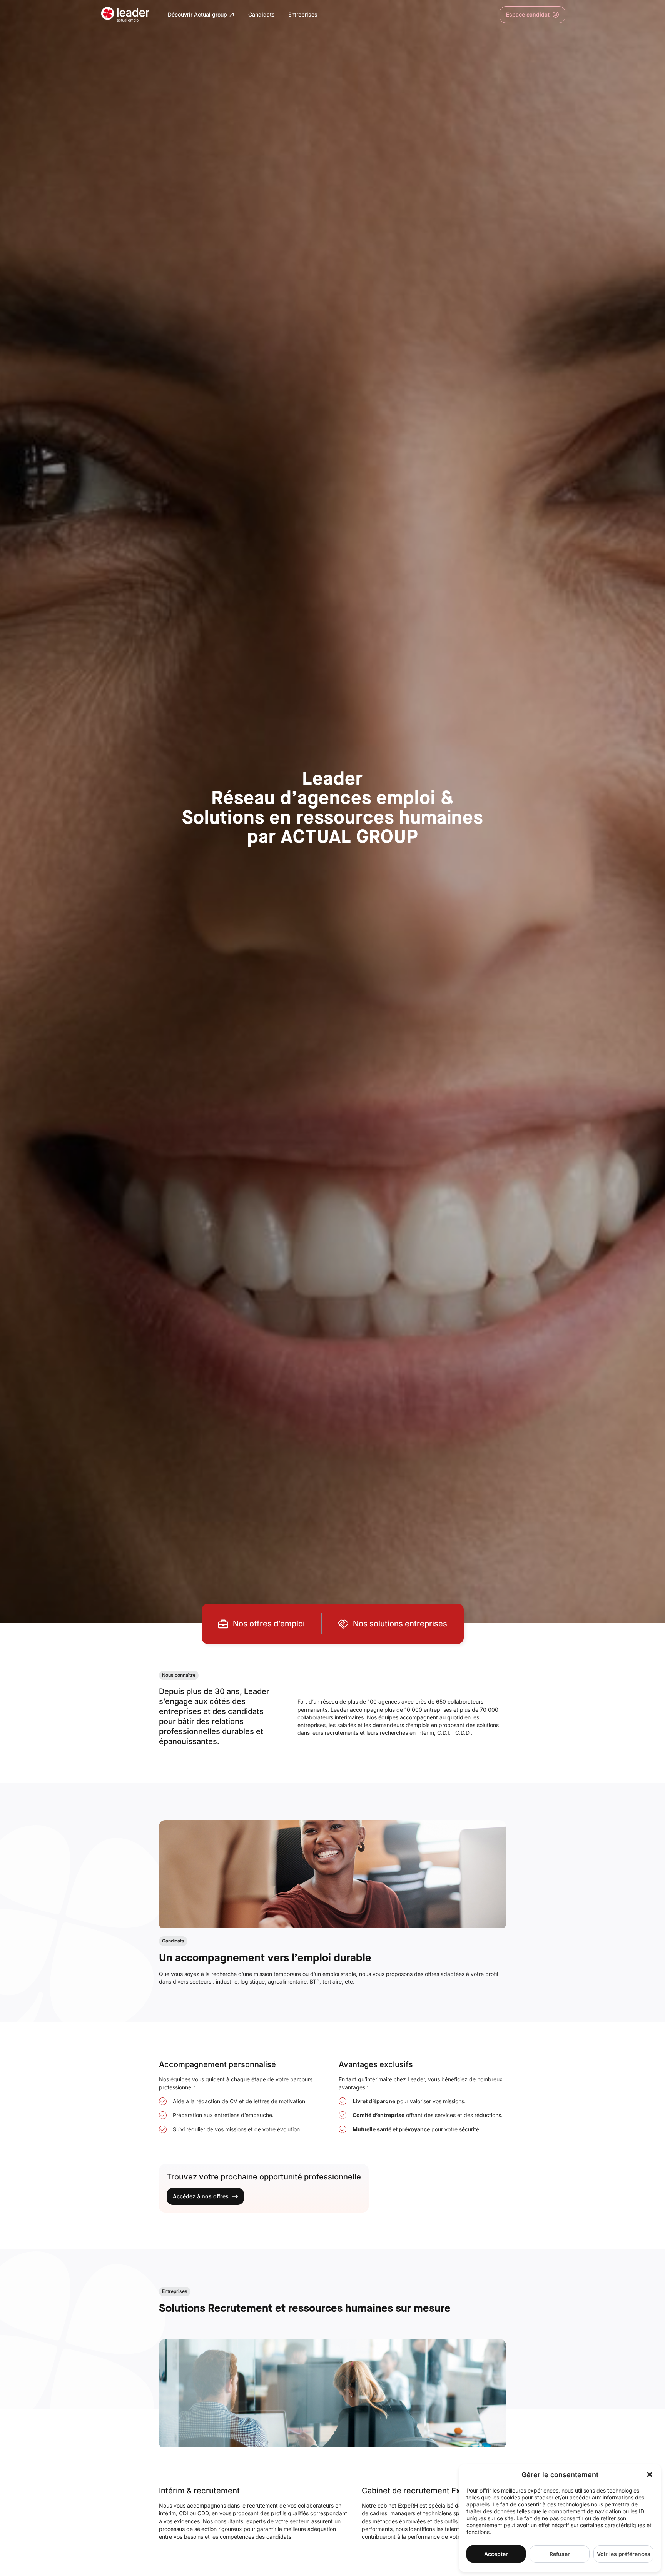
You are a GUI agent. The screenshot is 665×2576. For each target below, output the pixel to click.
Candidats (261, 14)
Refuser (560, 2554)
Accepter (496, 2554)
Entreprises (303, 14)
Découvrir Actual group (197, 14)
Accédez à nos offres (201, 2196)
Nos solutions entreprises (400, 1624)
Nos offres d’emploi (269, 1624)
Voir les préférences (624, 2554)
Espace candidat (525, 16)
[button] (650, 2474)
